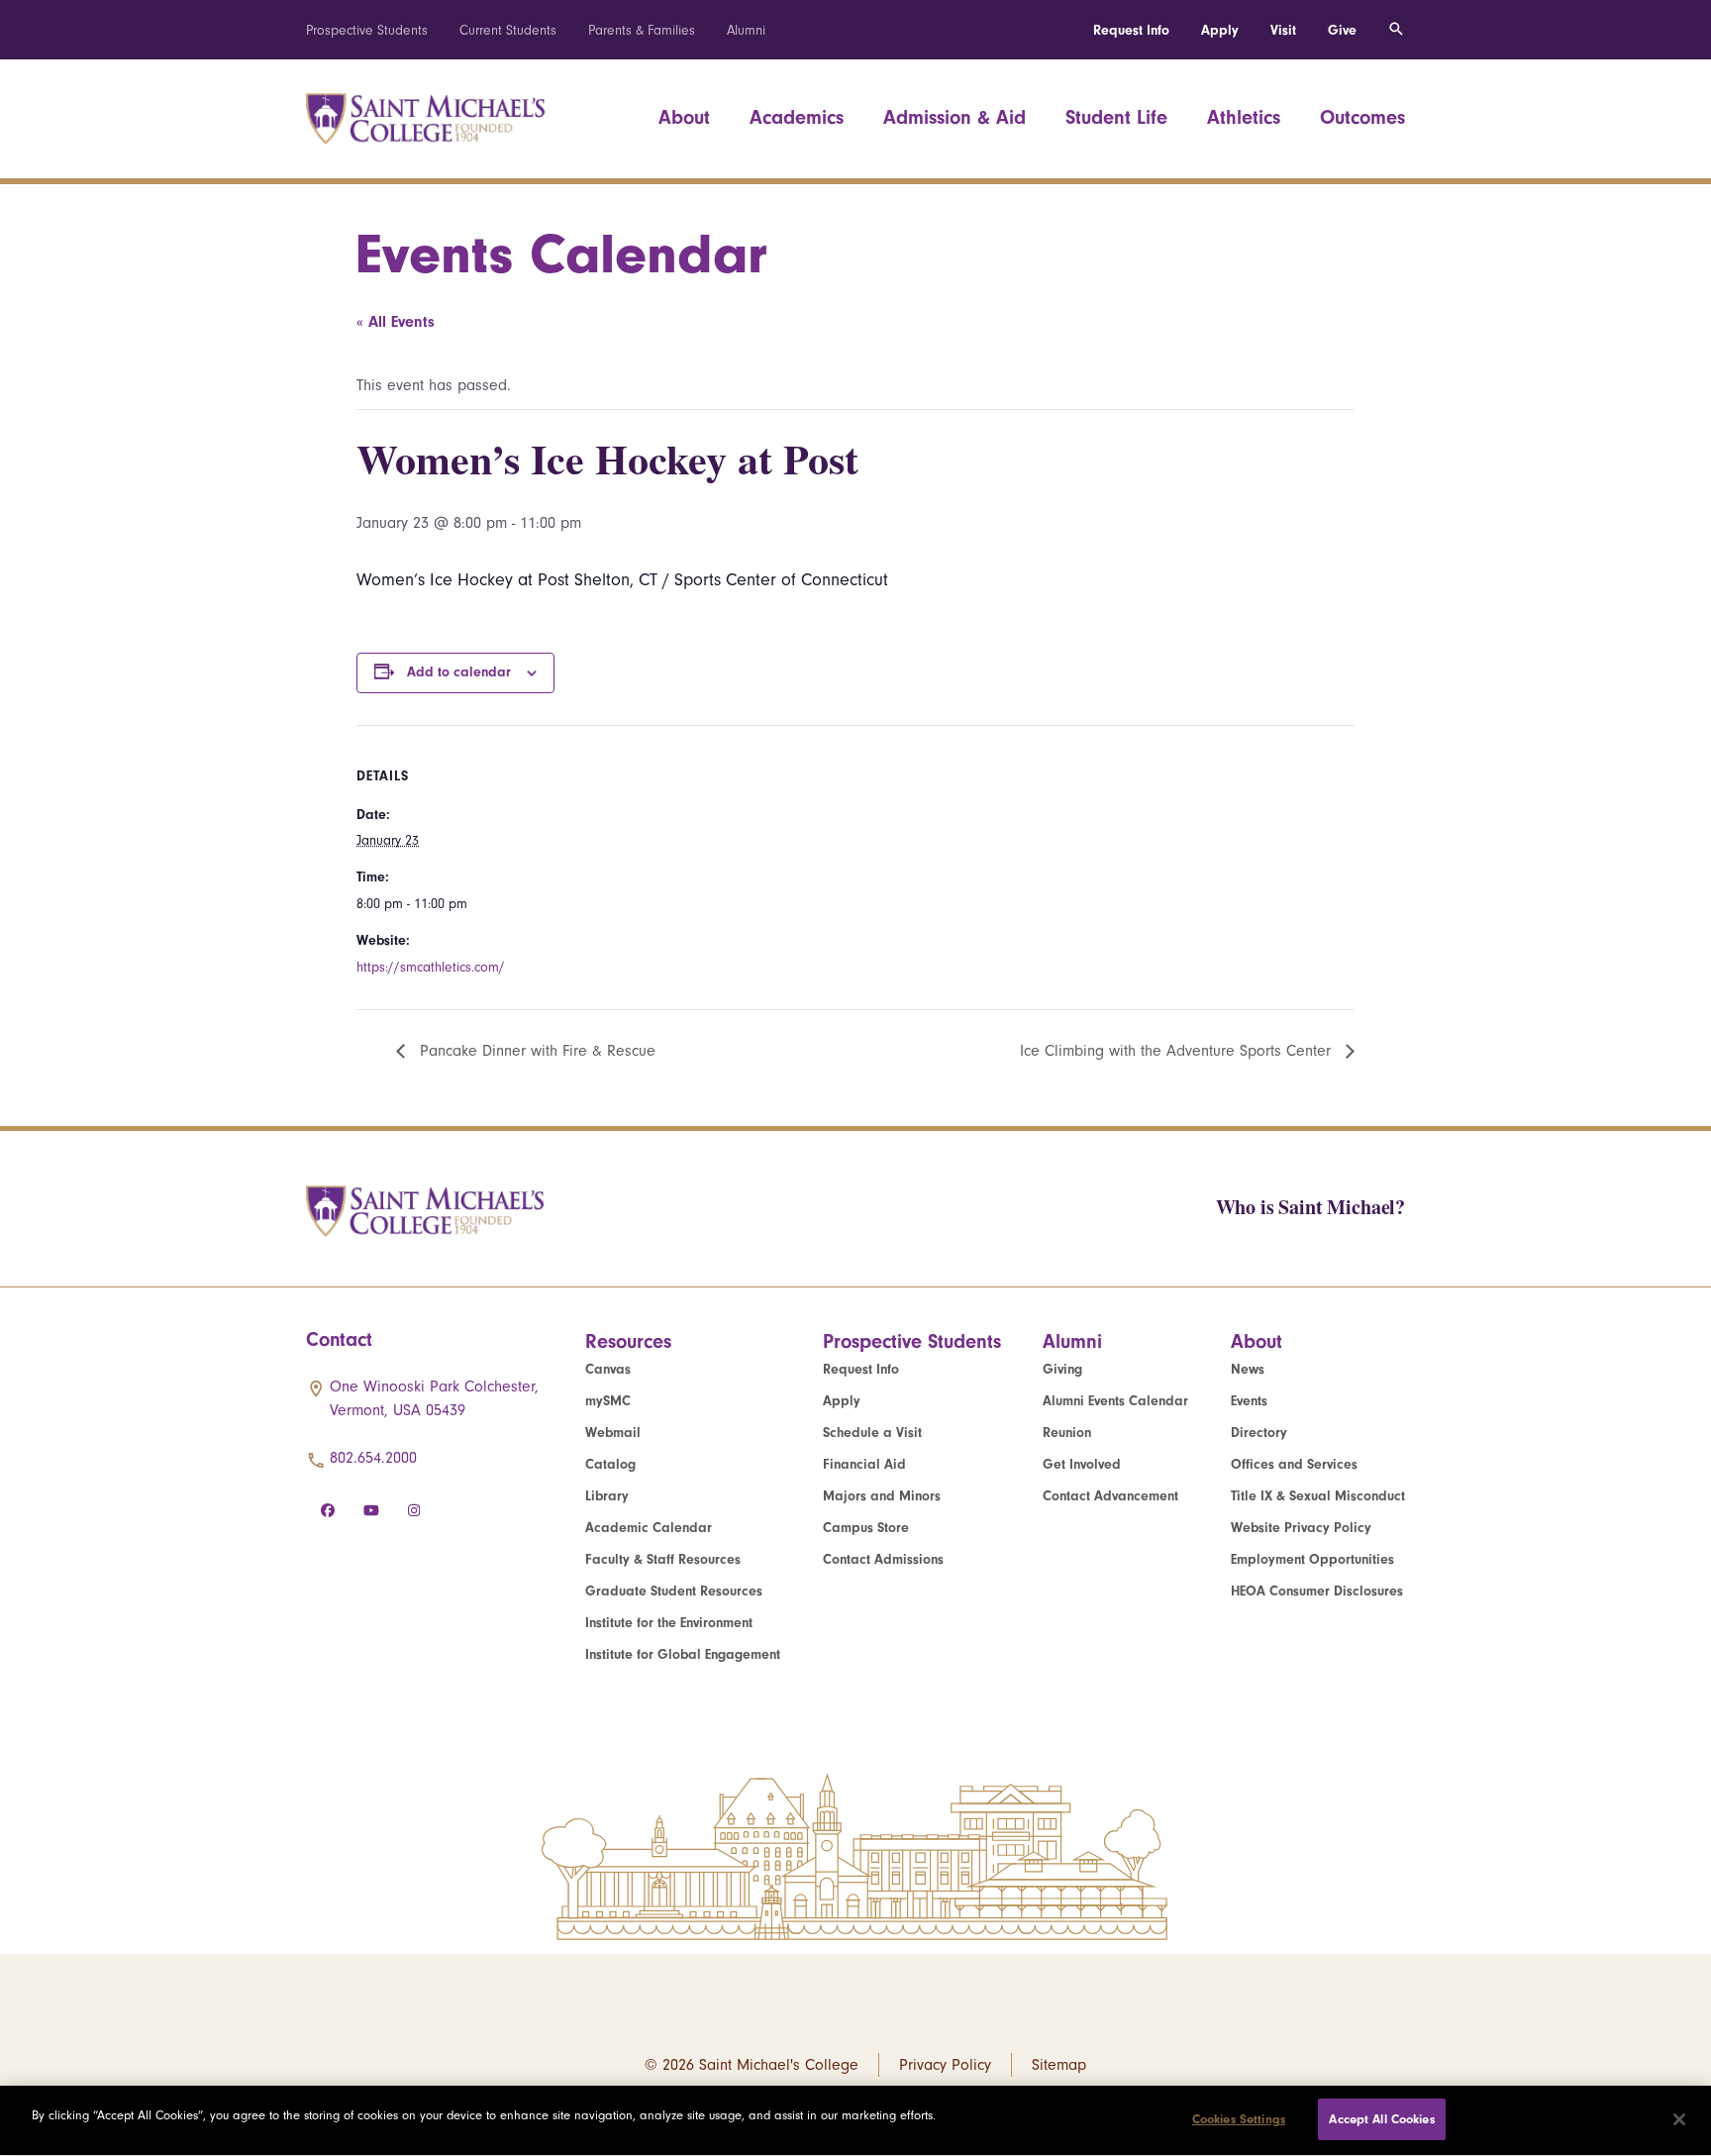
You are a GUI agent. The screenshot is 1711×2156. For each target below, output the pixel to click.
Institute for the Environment (669, 1623)
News (1248, 1369)
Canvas (608, 1369)
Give (1342, 30)
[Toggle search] (1396, 30)
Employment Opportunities (1312, 1559)
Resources (628, 1341)
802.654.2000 (373, 1458)
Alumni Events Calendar (1115, 1401)
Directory (1259, 1433)
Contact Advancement (1110, 1496)
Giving (1062, 1369)
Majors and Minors (882, 1496)
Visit (1283, 30)
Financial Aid (864, 1464)
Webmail (613, 1433)
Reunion (1067, 1433)
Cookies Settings (1239, 2119)
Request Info (1131, 30)
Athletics (1244, 117)
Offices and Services (1294, 1464)
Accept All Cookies (1381, 2119)
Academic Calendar (649, 1528)
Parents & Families (642, 30)
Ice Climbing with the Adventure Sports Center (1178, 1051)
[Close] (1679, 2119)
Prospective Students (367, 30)
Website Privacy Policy (1301, 1528)
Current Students (508, 30)
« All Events (396, 322)
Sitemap (1059, 2065)
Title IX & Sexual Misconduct (1318, 1496)
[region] (855, 2121)
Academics (797, 117)
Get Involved (1082, 1464)
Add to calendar (459, 672)
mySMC (608, 1401)
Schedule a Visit (872, 1433)
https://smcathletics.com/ (431, 967)
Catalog (610, 1464)
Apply (1220, 30)
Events (1249, 1401)
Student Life (1116, 117)
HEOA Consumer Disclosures (1317, 1591)
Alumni (746, 30)
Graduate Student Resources (674, 1591)
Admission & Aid (955, 117)
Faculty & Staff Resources (663, 1559)
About (684, 117)
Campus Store (866, 1528)
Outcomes (1362, 117)
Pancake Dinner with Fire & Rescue (535, 1051)
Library (607, 1496)
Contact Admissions (883, 1559)
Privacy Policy (945, 2065)
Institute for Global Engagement (683, 1654)
